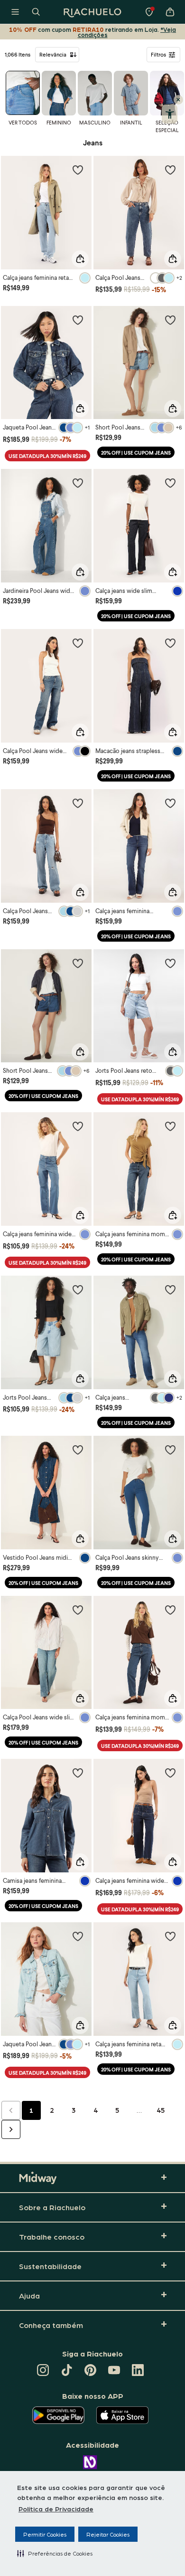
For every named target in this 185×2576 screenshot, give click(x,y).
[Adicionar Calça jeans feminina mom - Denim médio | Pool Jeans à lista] (170, 1126)
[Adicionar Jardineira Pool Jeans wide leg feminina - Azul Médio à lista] (78, 483)
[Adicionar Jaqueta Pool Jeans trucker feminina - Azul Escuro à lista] (78, 320)
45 (161, 2110)
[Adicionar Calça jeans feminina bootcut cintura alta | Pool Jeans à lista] (170, 803)
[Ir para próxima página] (11, 2129)
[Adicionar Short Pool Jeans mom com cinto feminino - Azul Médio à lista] (78, 963)
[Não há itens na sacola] (170, 12)
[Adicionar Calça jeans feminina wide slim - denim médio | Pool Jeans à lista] (78, 1126)
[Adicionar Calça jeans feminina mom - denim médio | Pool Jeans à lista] (170, 1610)
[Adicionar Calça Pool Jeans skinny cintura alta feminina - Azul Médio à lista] (170, 1450)
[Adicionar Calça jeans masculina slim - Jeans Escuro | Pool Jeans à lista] (170, 1289)
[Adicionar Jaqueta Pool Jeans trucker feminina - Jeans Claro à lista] (78, 1936)
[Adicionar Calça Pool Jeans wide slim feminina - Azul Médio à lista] (78, 643)
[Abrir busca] (36, 12)
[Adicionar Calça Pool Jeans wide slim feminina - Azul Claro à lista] (78, 803)
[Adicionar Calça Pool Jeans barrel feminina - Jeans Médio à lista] (170, 170)
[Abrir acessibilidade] (170, 114)
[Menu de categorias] (15, 12)
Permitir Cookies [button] (45, 2534)
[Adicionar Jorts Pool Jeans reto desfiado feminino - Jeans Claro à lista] (170, 963)
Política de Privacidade (56, 2509)
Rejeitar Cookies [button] (108, 2534)
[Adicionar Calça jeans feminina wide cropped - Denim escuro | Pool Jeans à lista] (170, 1773)
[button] (55, 2553)
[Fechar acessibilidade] (178, 100)
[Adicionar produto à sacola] (80, 259)
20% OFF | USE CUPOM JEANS (136, 453)
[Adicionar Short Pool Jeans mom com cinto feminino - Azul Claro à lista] (170, 320)
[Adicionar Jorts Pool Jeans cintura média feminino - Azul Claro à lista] (78, 1289)
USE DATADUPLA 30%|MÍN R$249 (47, 456)
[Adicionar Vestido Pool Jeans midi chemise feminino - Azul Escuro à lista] (78, 1450)
